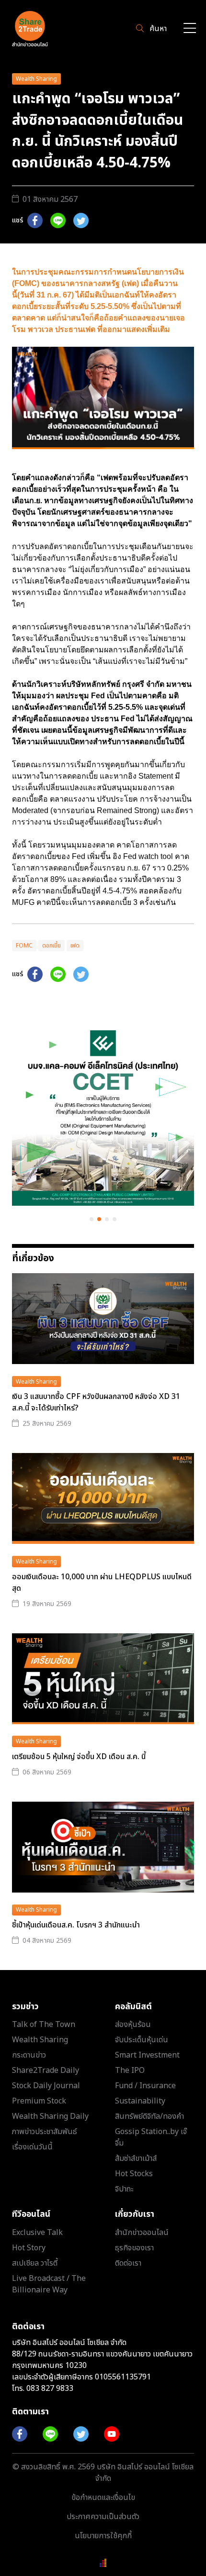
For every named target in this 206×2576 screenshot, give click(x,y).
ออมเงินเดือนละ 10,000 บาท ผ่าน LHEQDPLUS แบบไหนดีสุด (102, 1583)
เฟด (75, 946)
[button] (92, 1219)
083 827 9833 (50, 2389)
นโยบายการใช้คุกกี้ (103, 2536)
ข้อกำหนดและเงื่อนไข (103, 2498)
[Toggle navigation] (190, 29)
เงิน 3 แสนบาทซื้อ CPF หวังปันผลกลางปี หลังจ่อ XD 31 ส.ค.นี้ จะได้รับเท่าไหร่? (96, 1402)
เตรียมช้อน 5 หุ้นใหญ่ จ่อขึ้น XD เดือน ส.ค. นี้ (79, 1757)
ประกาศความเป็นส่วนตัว (103, 2517)
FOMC (24, 946)
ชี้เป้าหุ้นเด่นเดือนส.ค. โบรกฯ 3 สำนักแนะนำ (76, 1925)
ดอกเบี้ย (51, 946)
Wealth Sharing (36, 79)
